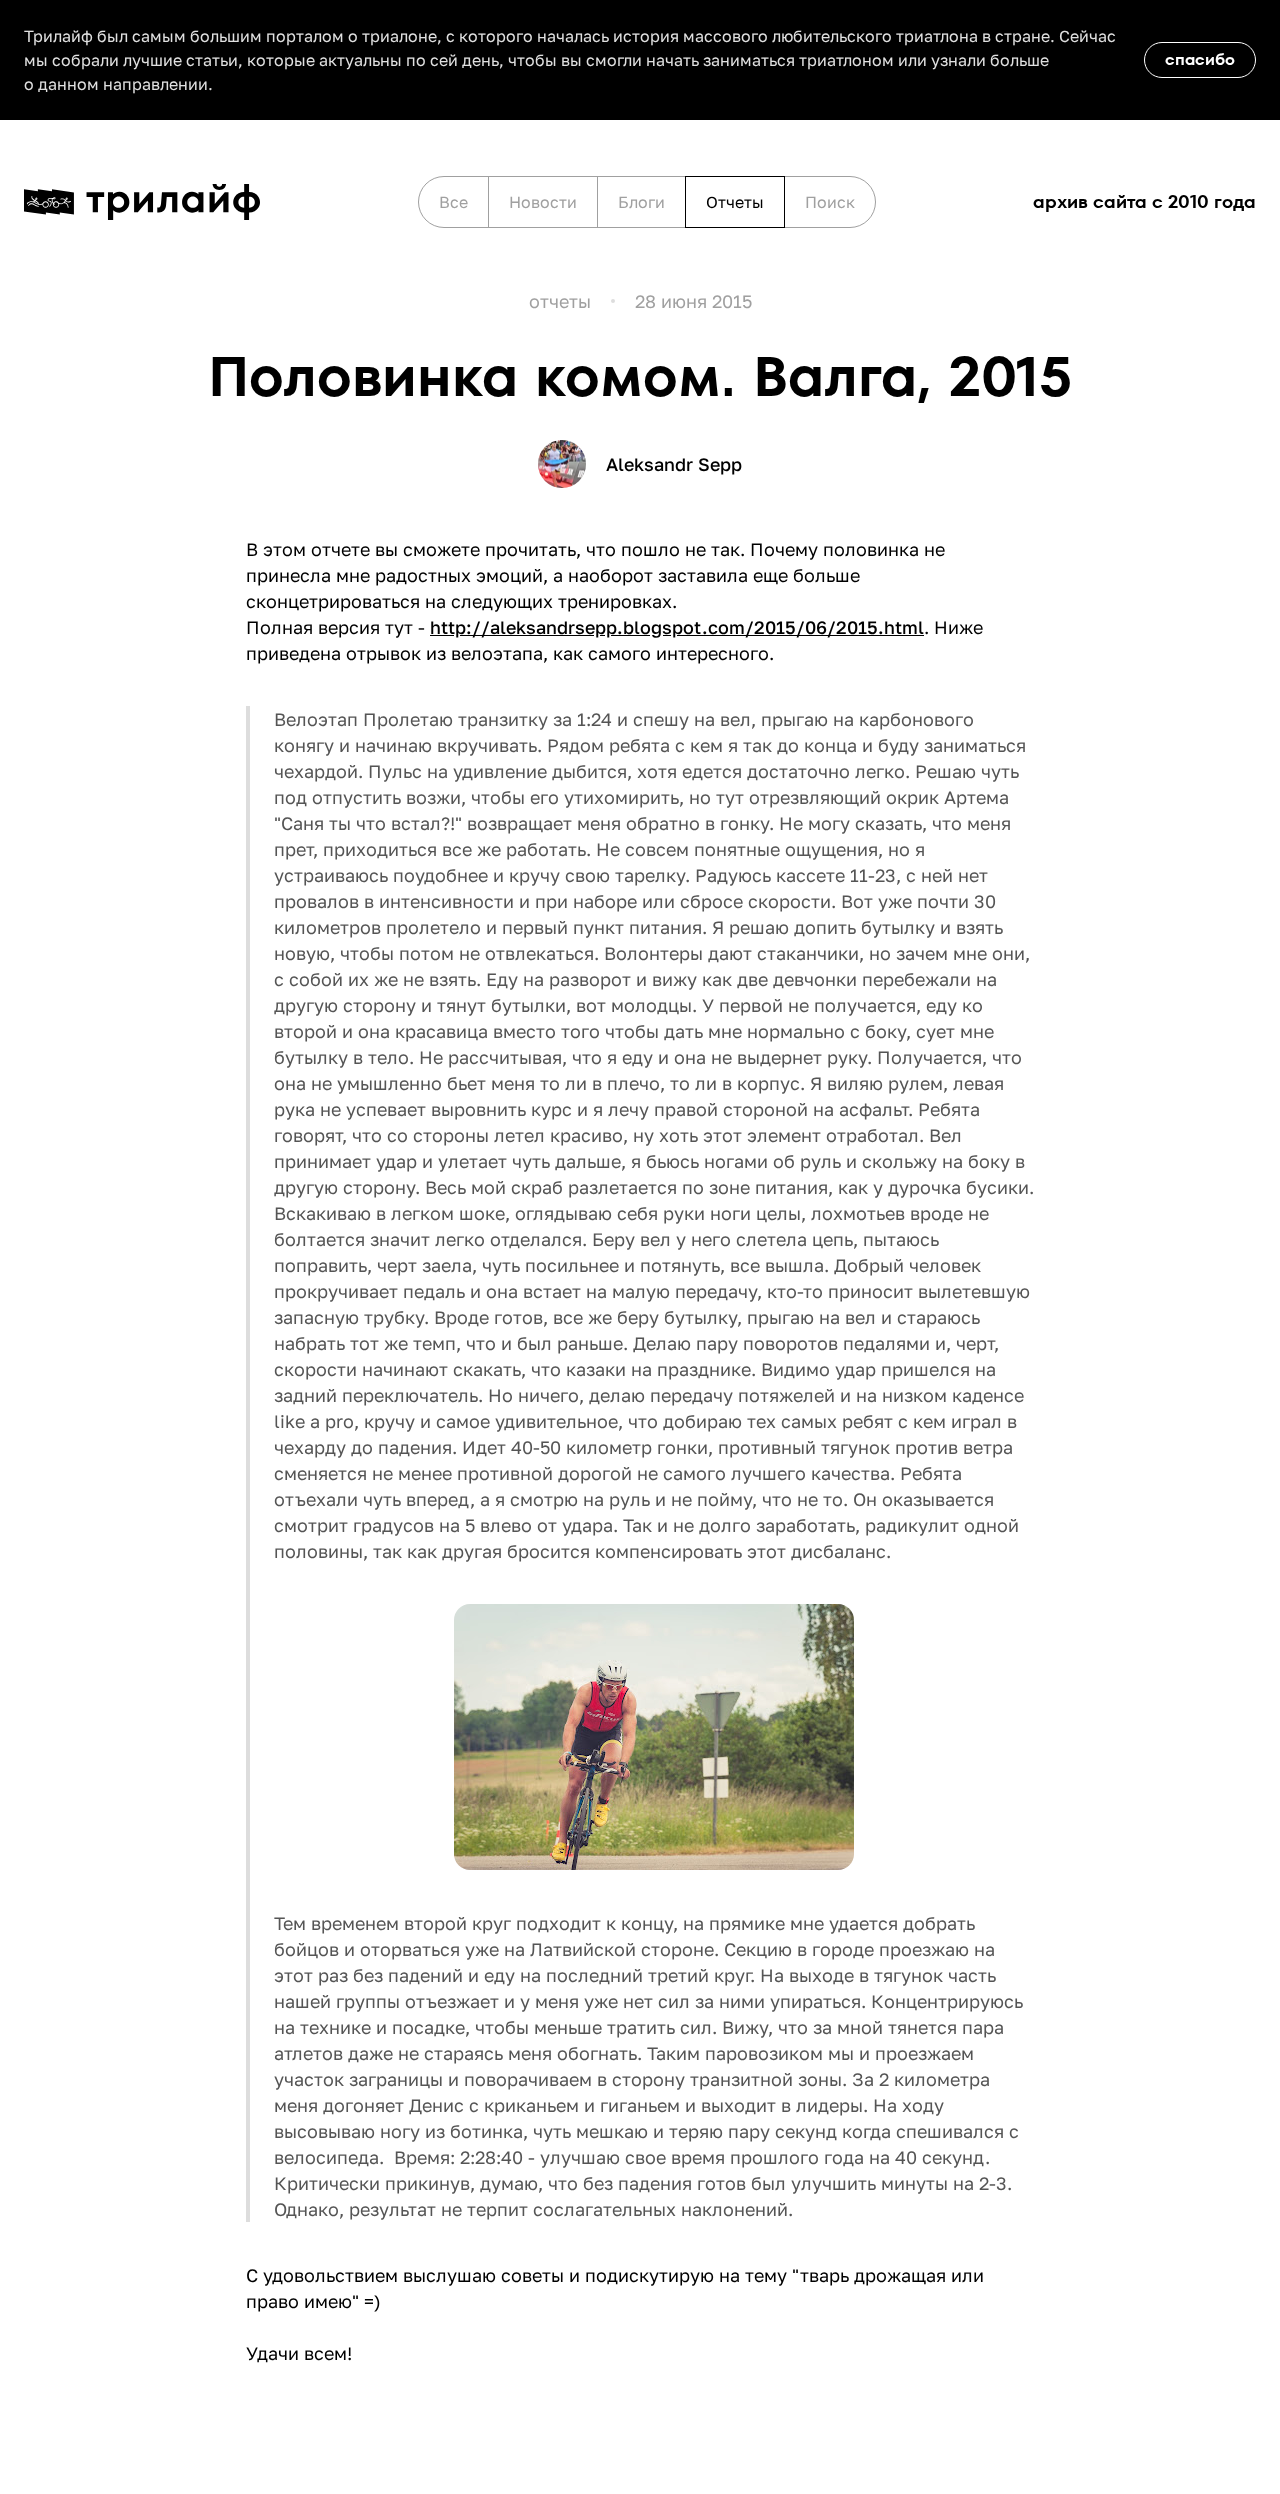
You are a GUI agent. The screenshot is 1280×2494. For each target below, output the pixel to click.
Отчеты (735, 202)
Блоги (641, 202)
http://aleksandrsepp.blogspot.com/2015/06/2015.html (677, 627)
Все (453, 202)
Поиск (830, 202)
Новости (543, 202)
